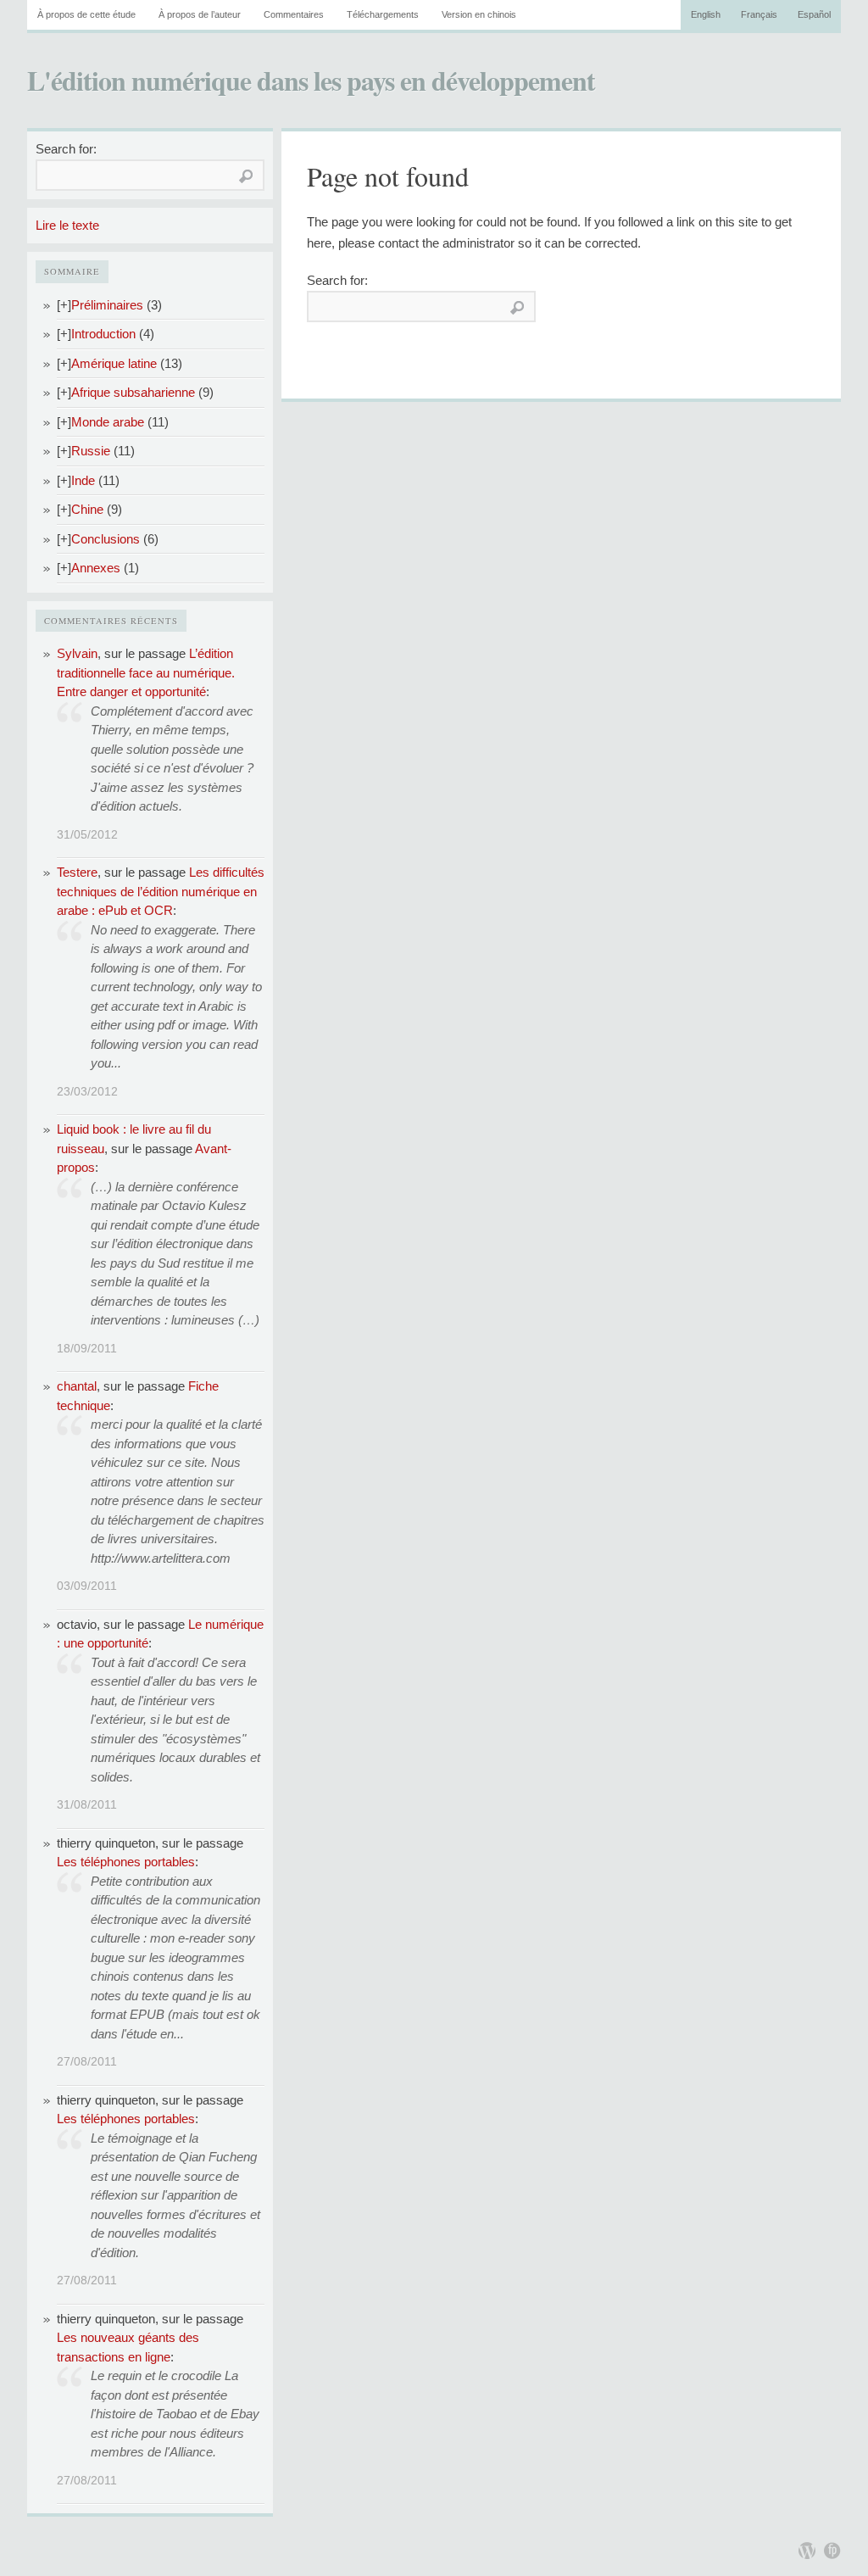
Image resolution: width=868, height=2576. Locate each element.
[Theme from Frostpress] (832, 2551)
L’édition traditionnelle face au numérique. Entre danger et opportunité (146, 672)
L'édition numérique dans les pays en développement (311, 80)
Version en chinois (479, 14)
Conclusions (106, 539)
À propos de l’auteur (200, 14)
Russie (91, 451)
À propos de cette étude (86, 14)
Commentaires (294, 14)
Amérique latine (114, 363)
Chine (87, 509)
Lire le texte (67, 225)
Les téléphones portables (126, 1862)
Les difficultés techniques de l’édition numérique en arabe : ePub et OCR (161, 891)
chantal (77, 1386)
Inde (83, 480)
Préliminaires (107, 305)
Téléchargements (383, 14)
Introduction (103, 334)
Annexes (96, 568)
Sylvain (77, 653)
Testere (77, 872)
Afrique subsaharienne (133, 392)
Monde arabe (108, 422)
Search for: (66, 149)
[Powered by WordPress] (807, 2551)
